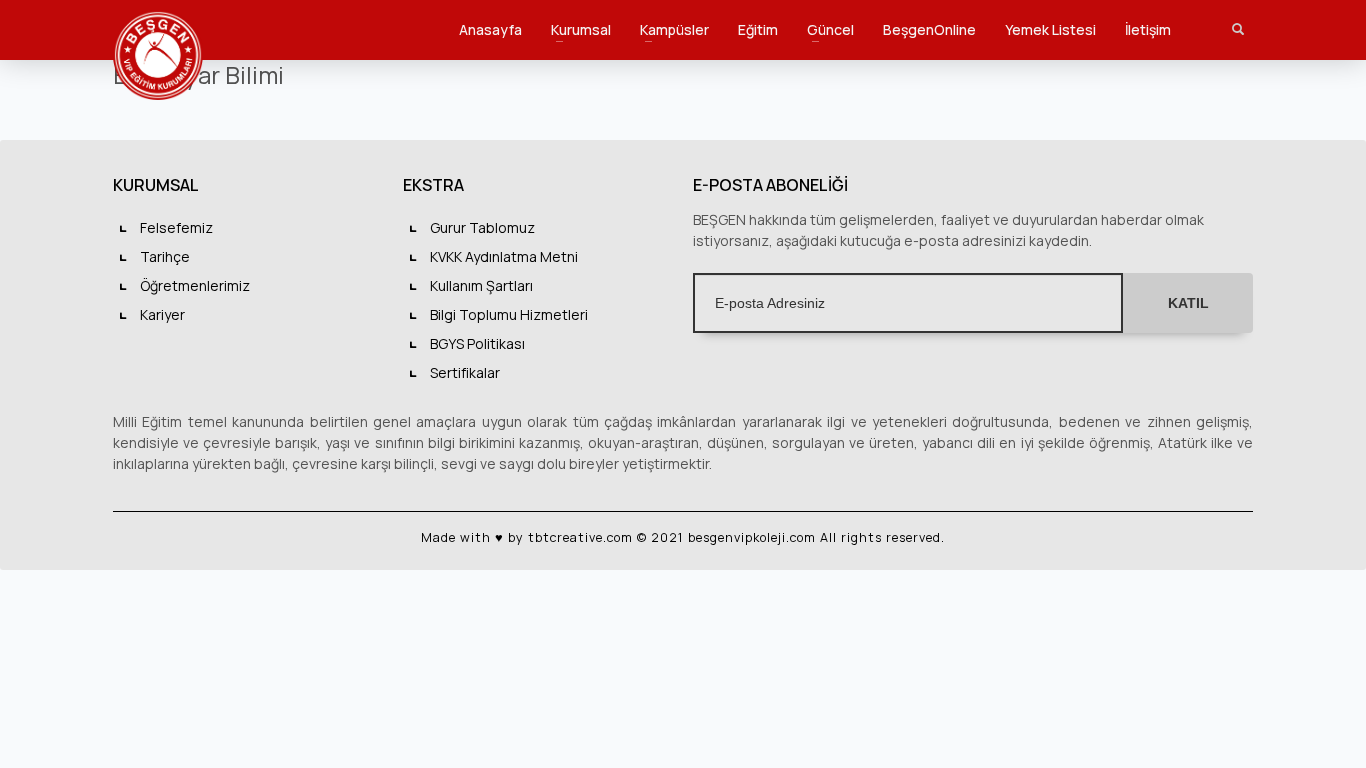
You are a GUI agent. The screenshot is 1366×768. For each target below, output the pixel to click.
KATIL (1188, 303)
